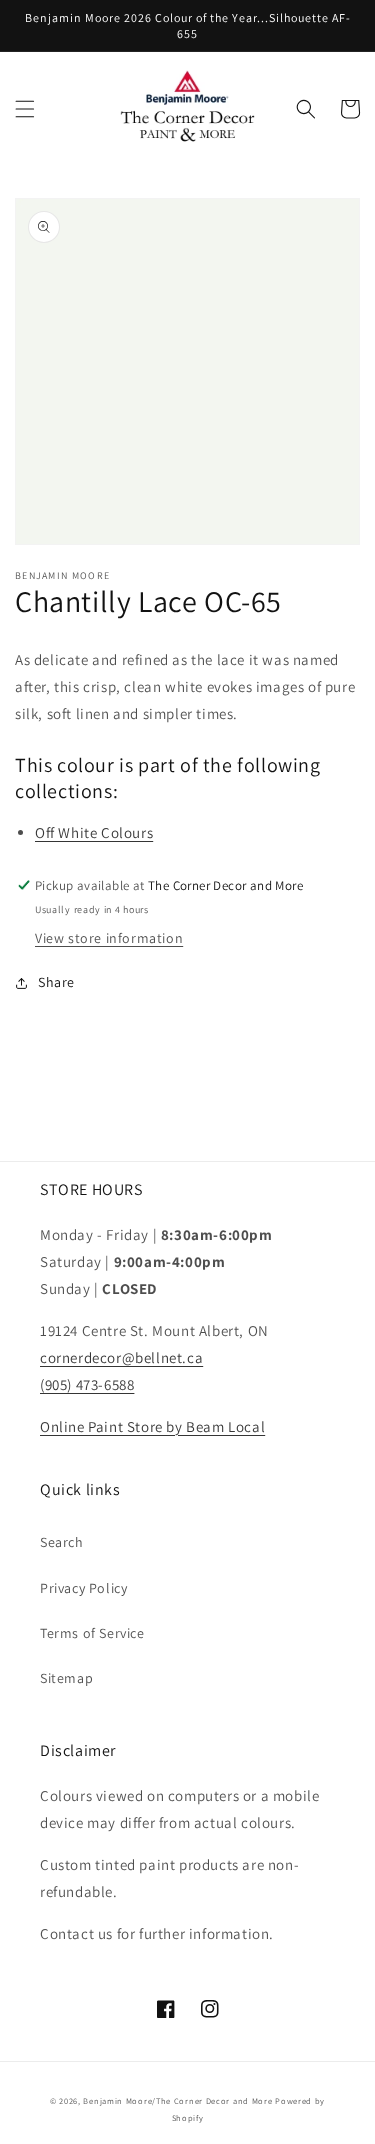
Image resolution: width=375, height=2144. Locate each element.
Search (62, 1542)
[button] (25, 109)
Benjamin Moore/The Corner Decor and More (177, 2100)
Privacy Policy (83, 1588)
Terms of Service (92, 1633)
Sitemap (66, 1678)
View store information (109, 938)
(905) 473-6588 (87, 1384)
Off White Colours (94, 832)
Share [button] (56, 982)
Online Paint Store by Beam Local (152, 1426)
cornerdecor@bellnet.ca (121, 1357)
